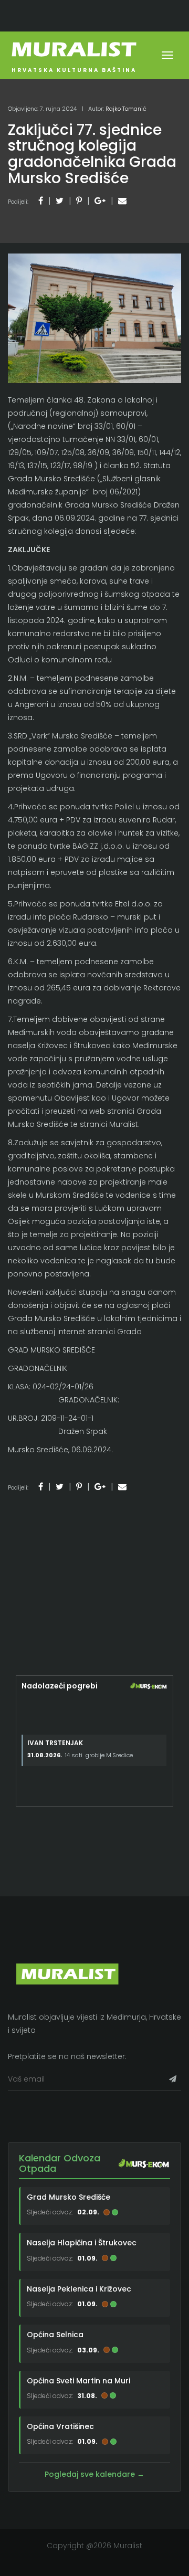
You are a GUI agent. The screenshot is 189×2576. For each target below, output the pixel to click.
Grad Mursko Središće (69, 2197)
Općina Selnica (55, 2335)
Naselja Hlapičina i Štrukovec (82, 2243)
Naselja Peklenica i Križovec (79, 2289)
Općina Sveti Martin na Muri (78, 2381)
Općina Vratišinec (60, 2426)
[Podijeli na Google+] (100, 201)
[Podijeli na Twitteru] (60, 201)
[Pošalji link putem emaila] (122, 201)
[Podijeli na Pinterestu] (79, 201)
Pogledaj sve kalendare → (94, 2474)
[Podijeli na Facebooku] (41, 201)
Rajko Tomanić (126, 109)
